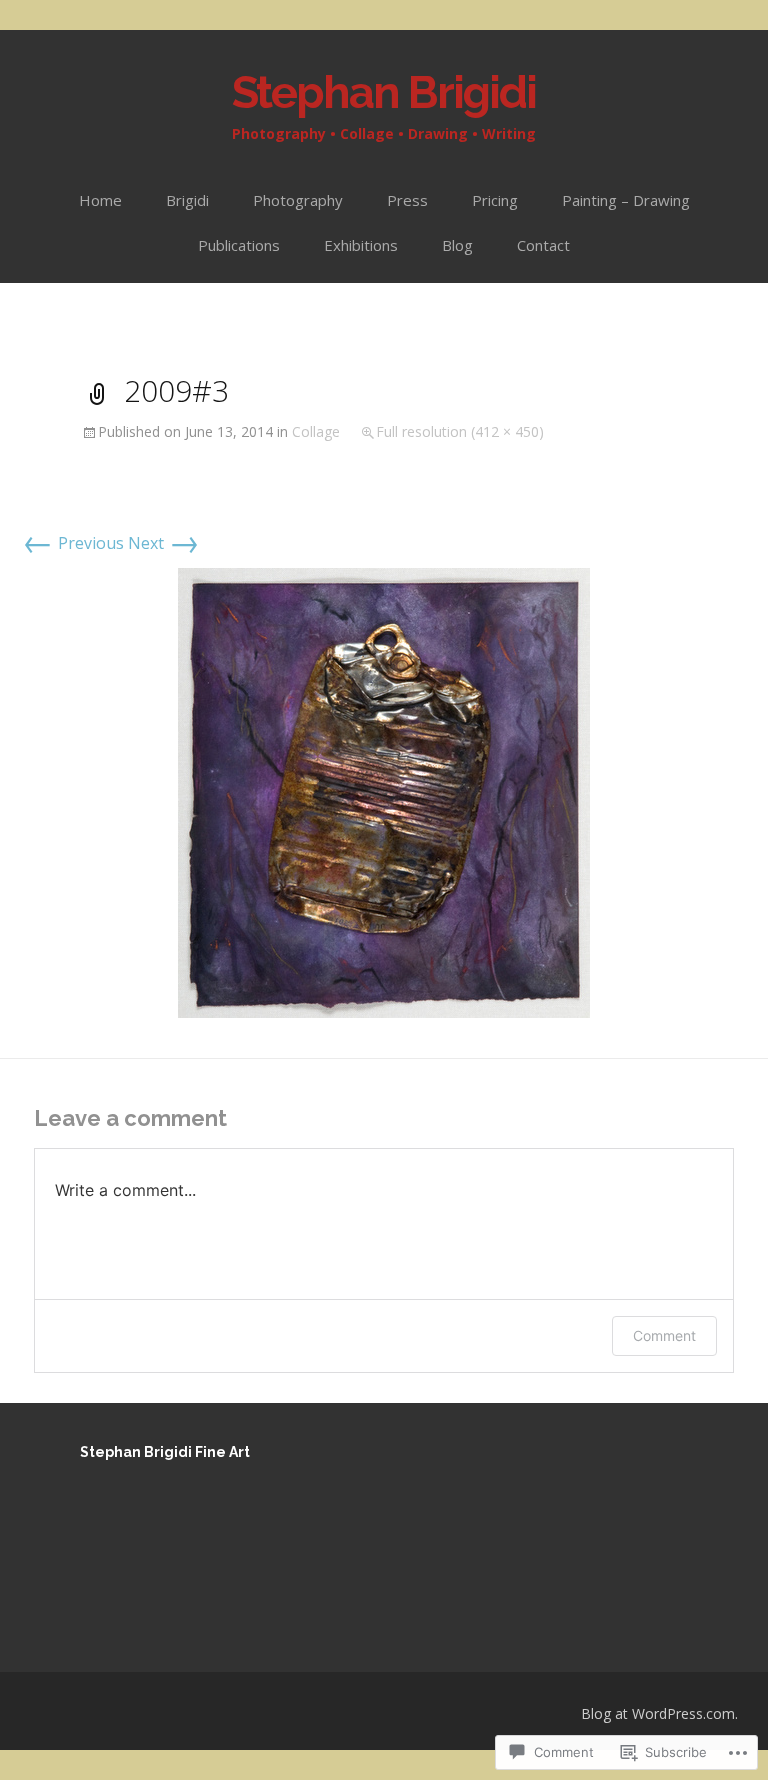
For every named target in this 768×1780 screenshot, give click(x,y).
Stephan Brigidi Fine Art (165, 1452)
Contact (543, 245)
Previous (73, 543)
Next (164, 543)
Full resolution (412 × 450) (460, 431)
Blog (457, 245)
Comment (664, 1335)
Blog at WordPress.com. (659, 1713)
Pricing (495, 200)
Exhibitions (361, 245)
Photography (298, 200)
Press (407, 200)
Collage (316, 431)
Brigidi (187, 200)
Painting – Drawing (626, 200)
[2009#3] (384, 792)
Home (100, 200)
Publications (239, 245)
